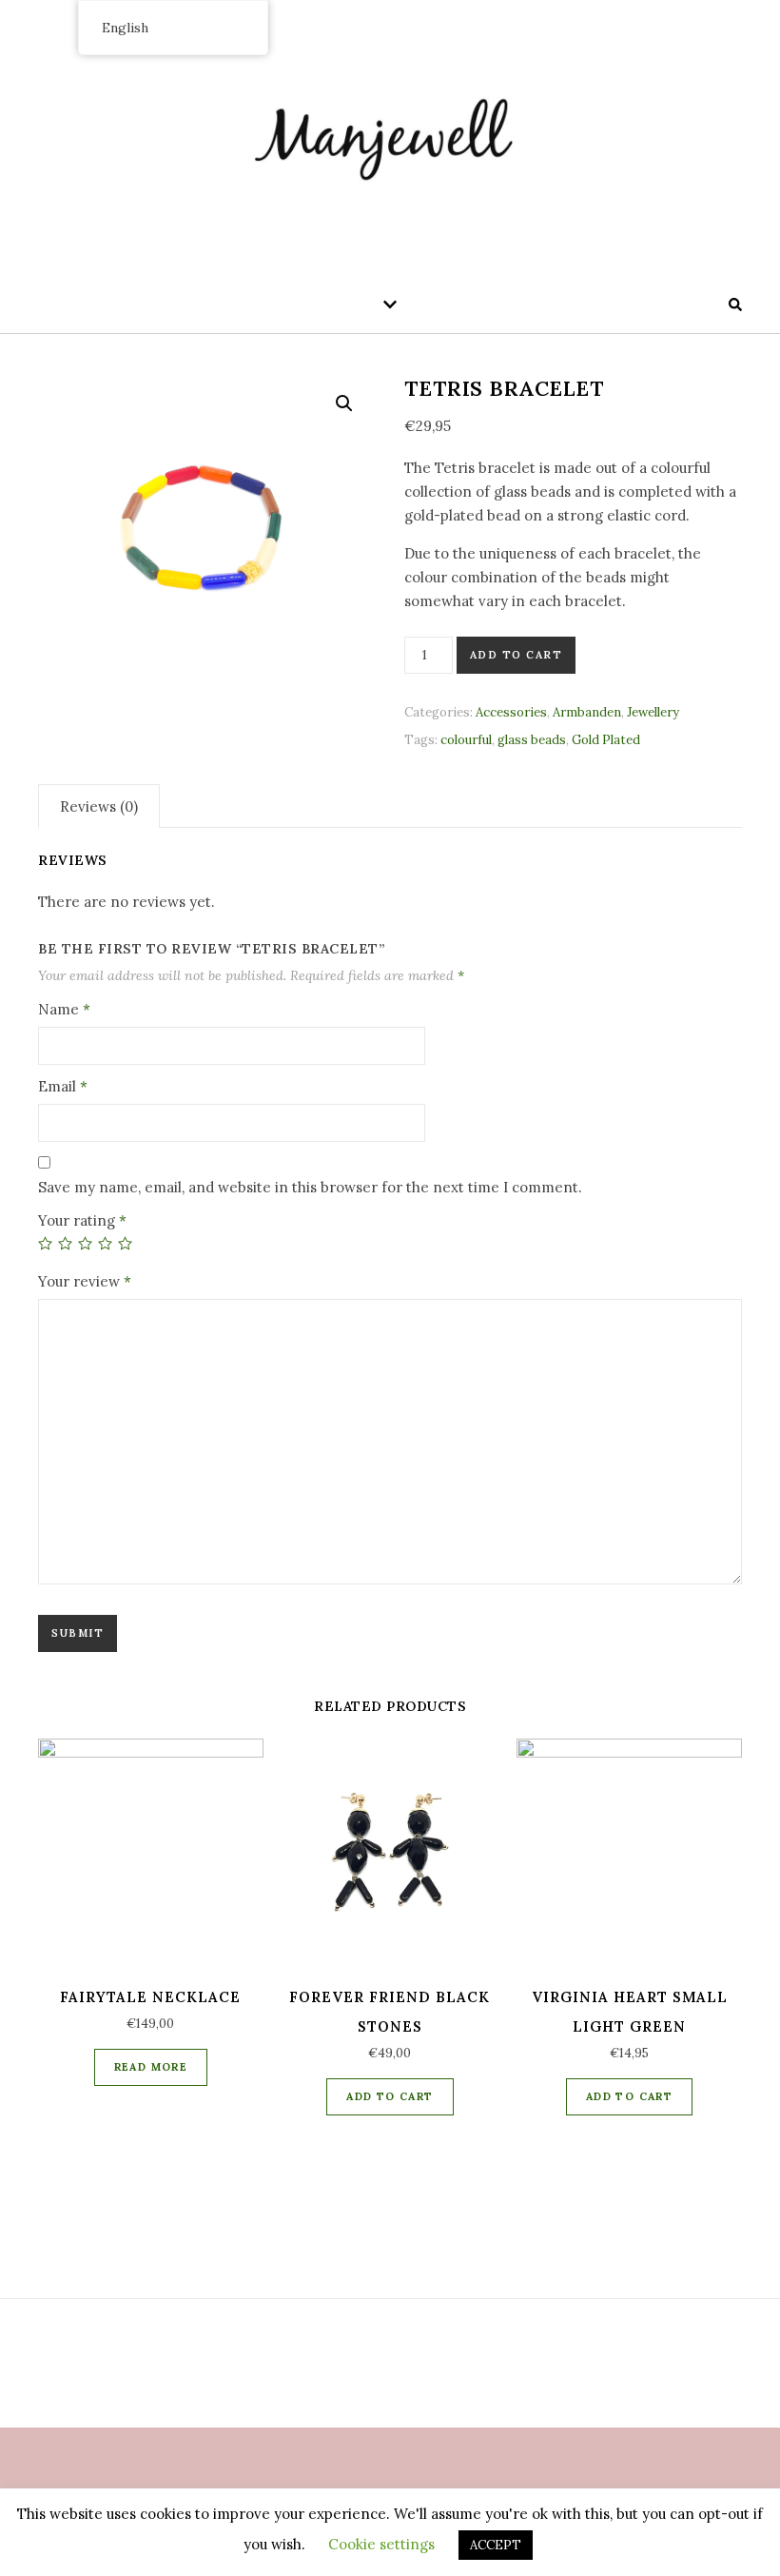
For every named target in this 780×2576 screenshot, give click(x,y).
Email (63, 1086)
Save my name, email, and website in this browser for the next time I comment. (310, 1187)
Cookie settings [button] (381, 2544)
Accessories (511, 712)
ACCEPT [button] (496, 2545)
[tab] (99, 806)
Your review (85, 1281)
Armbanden (587, 712)
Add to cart (517, 655)
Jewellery (653, 712)
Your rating (82, 1220)
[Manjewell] (390, 133)
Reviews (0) (99, 806)
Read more (151, 2067)
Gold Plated (606, 740)
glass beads (532, 740)
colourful (466, 740)
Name (64, 1009)
